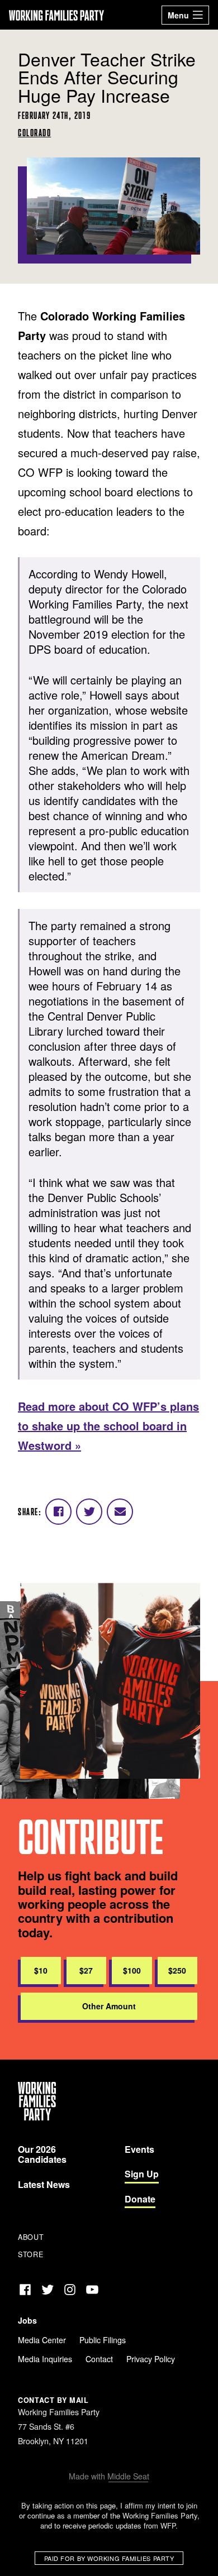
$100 (132, 1970)
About (31, 2237)
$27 (86, 1970)
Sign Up (142, 2174)
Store (30, 2254)
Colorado (34, 133)
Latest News (44, 2184)
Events (139, 2149)
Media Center (42, 2340)
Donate (140, 2199)
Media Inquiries (45, 2359)
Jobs (27, 2320)
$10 (41, 1970)
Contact (99, 2359)
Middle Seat (128, 2476)
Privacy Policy (151, 2359)
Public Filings (103, 2340)
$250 (177, 1970)
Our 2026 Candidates (42, 2154)
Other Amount (109, 2006)
